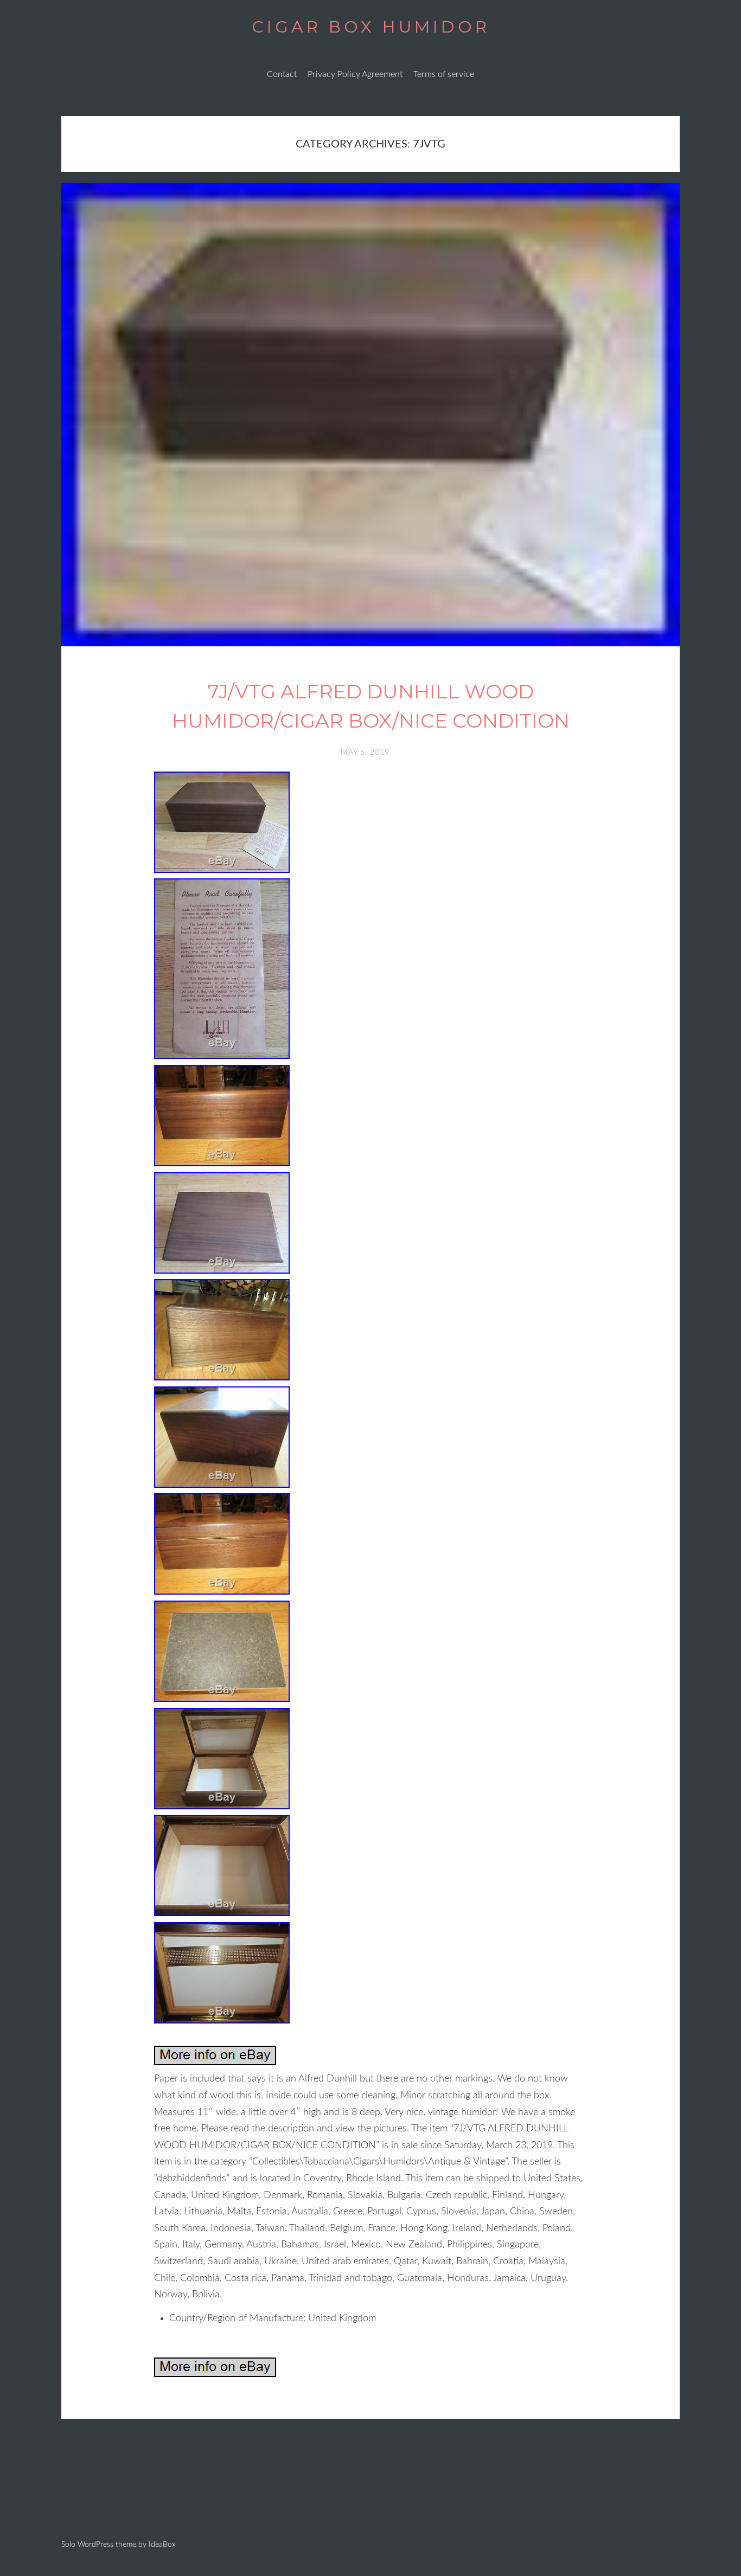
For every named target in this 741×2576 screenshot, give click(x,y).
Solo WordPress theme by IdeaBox (119, 2545)
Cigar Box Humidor (371, 27)
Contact (282, 74)
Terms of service (444, 74)
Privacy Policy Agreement (355, 74)
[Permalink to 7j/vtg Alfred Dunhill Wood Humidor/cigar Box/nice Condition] (370, 644)
